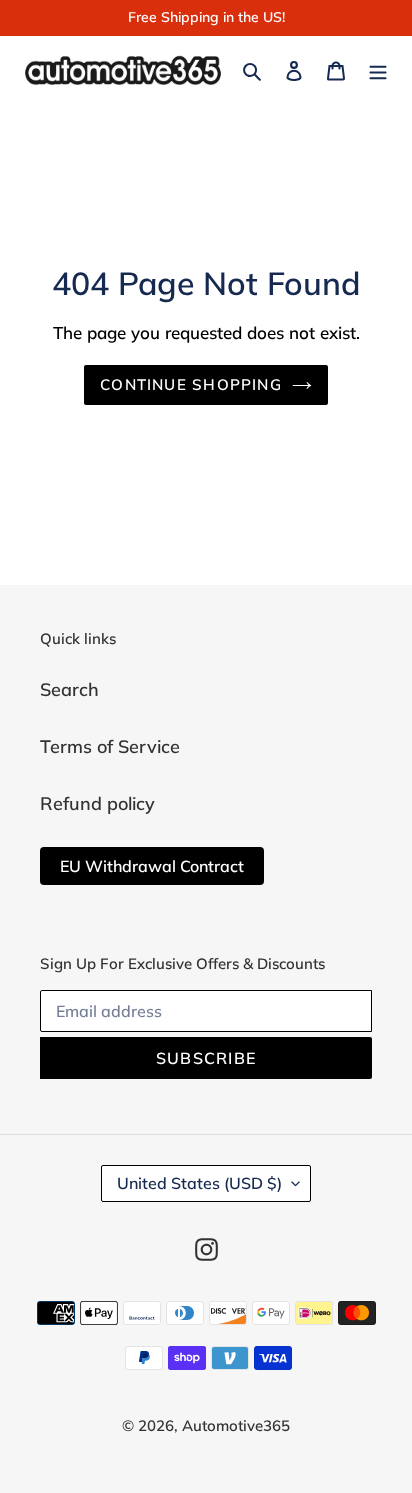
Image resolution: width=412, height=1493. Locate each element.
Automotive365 (236, 1425)
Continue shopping (191, 384)
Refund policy (97, 803)
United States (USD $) (199, 1183)
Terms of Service (110, 746)
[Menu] (378, 69)
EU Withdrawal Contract (152, 866)
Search (69, 689)
